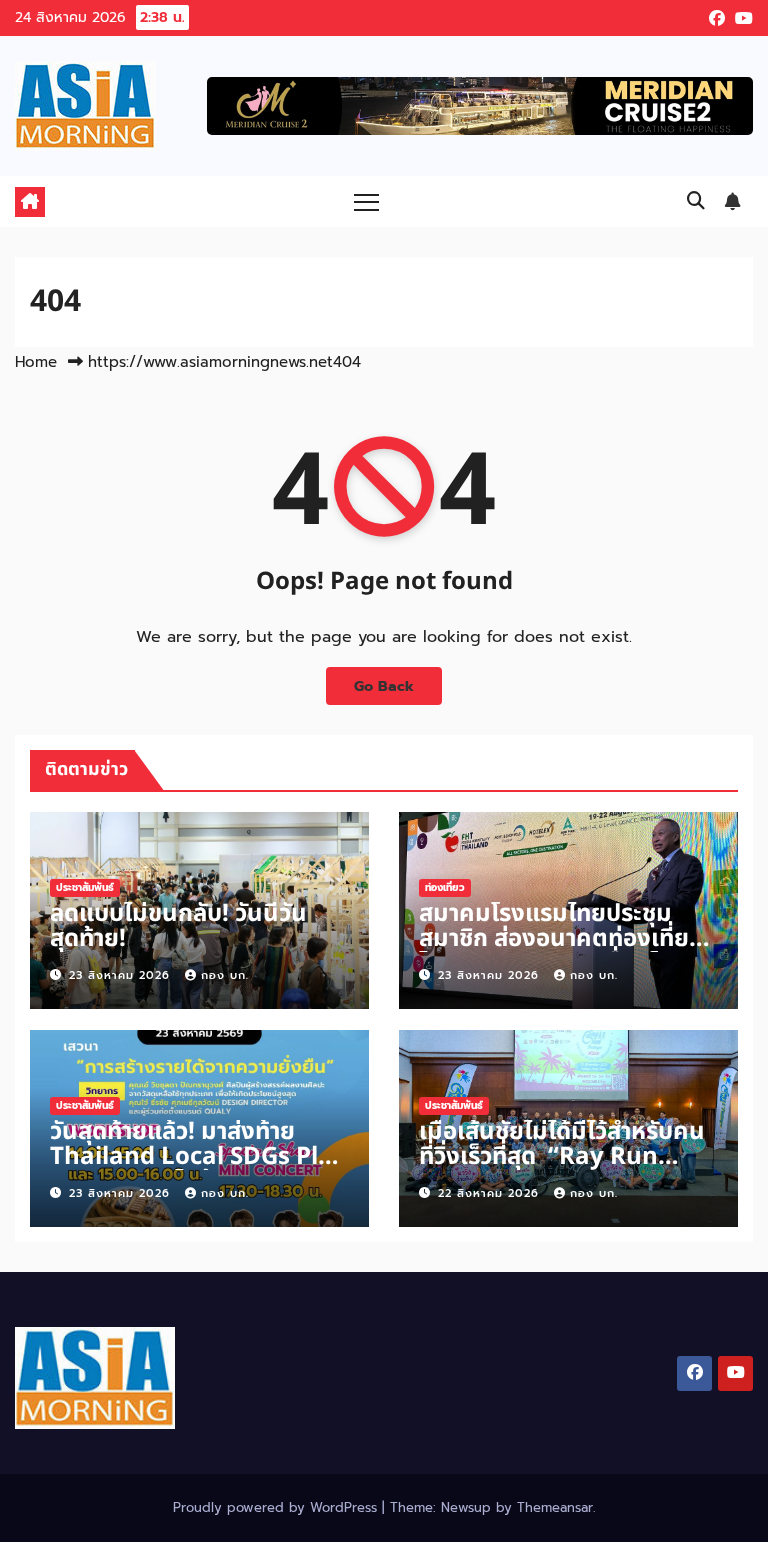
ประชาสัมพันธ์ (85, 887)
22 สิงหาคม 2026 (491, 1193)
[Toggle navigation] (366, 201)
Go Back (384, 686)
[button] (696, 201)
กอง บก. (225, 975)
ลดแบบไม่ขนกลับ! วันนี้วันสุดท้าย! (178, 926)
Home (36, 362)
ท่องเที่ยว (445, 887)
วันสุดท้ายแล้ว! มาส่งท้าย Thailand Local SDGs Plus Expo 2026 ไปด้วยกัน (198, 1157)
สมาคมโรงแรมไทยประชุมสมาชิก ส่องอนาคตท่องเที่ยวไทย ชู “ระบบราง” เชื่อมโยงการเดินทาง (560, 951)
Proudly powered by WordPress (277, 1507)
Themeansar (555, 1507)
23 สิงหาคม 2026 (122, 975)
